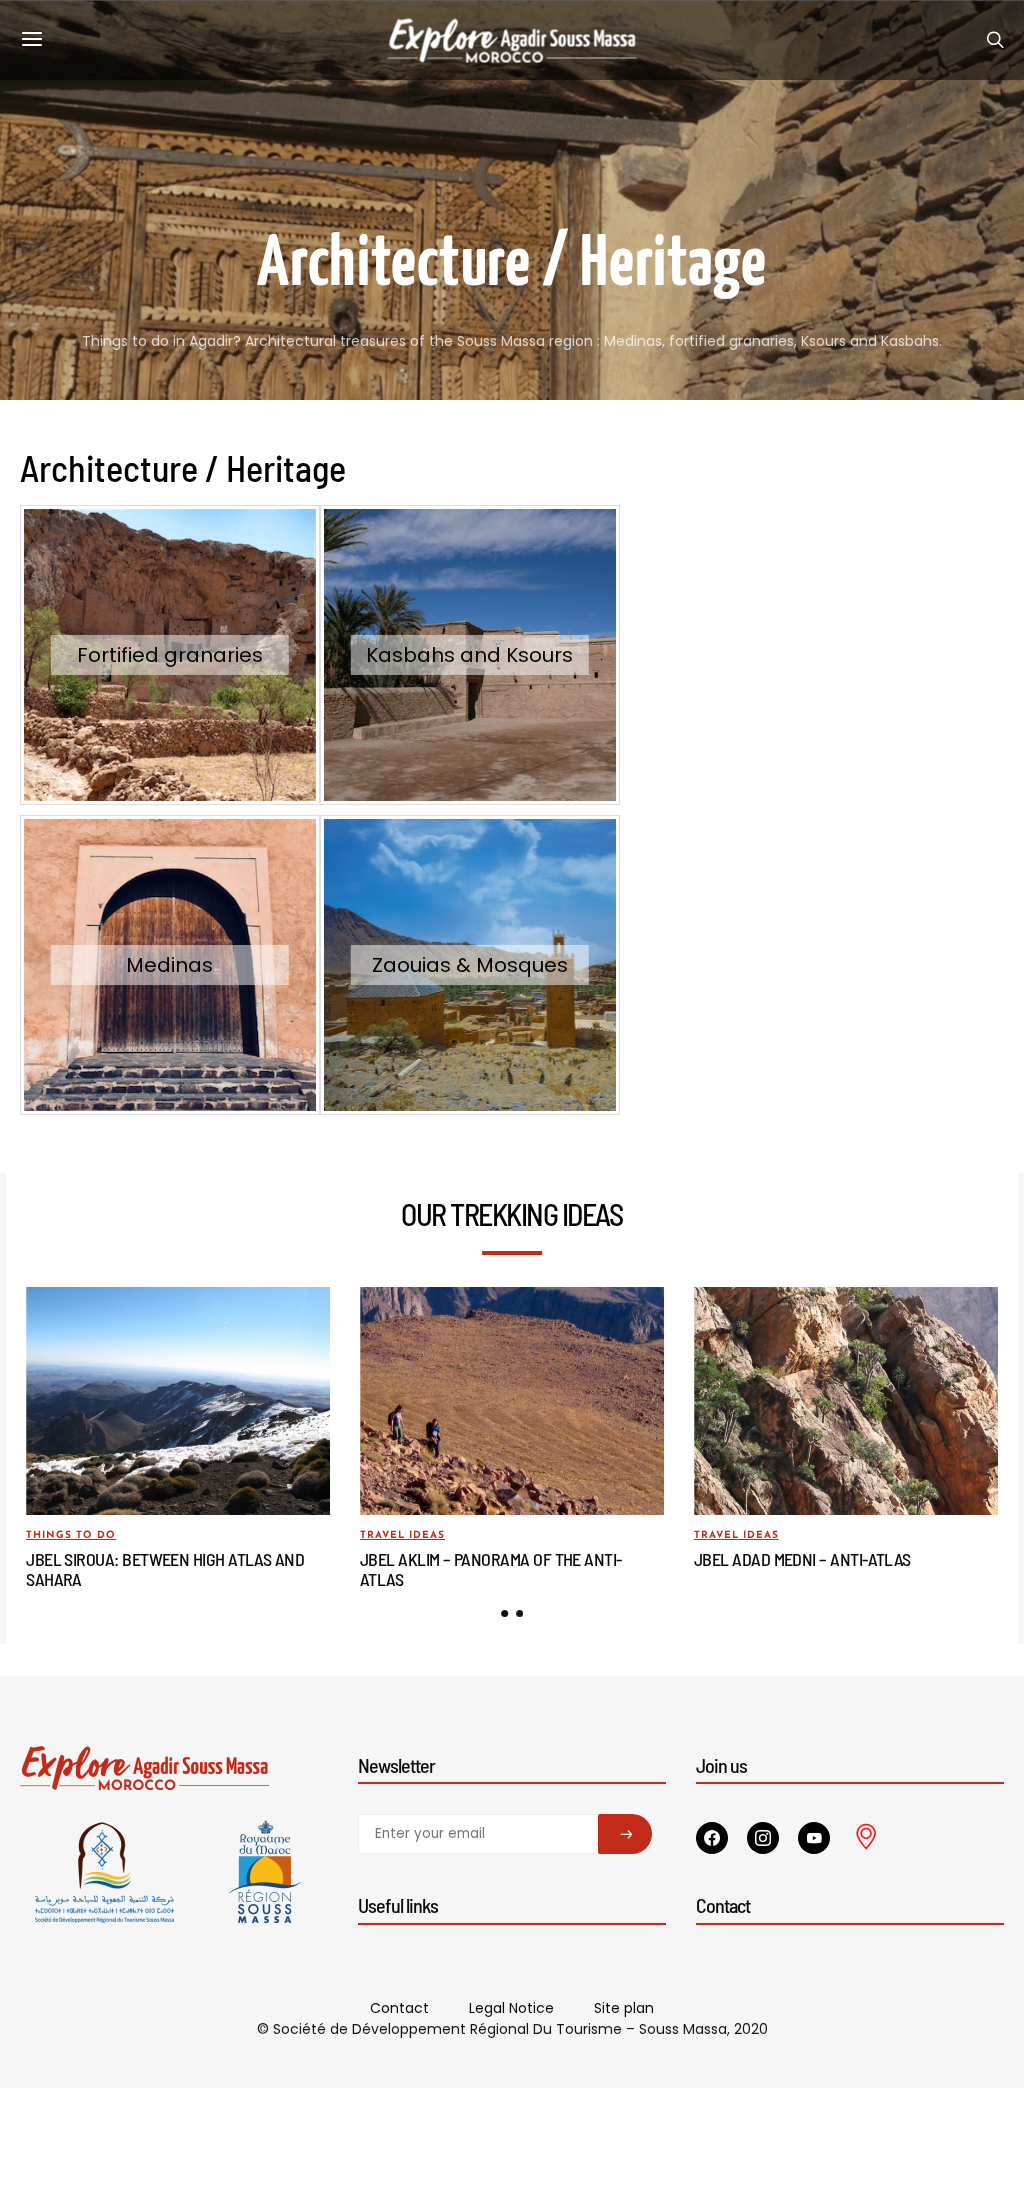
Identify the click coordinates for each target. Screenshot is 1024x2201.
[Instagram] (763, 1838)
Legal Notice (511, 2008)
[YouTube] (814, 1838)
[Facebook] (712, 1838)
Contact (399, 2008)
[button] (504, 1613)
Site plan (624, 2008)
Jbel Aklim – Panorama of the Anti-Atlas (491, 1569)
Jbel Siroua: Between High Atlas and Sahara (165, 1569)
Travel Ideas (402, 1535)
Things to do (71, 1535)
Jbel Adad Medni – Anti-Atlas (802, 1559)
